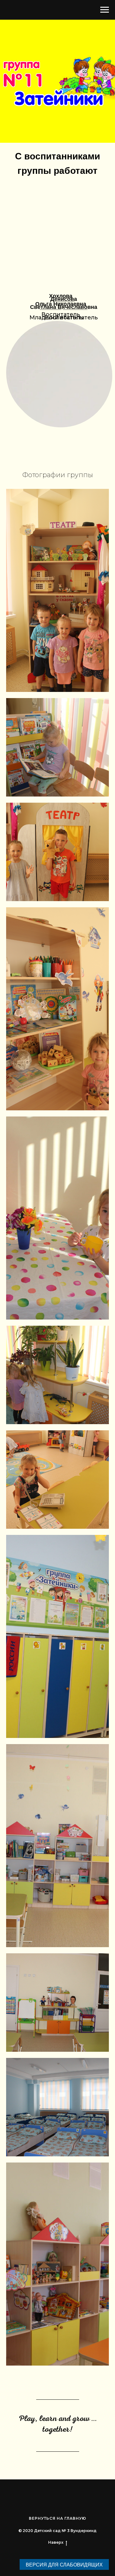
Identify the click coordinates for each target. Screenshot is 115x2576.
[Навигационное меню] (105, 10)
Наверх (56, 2542)
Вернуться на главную (57, 2518)
